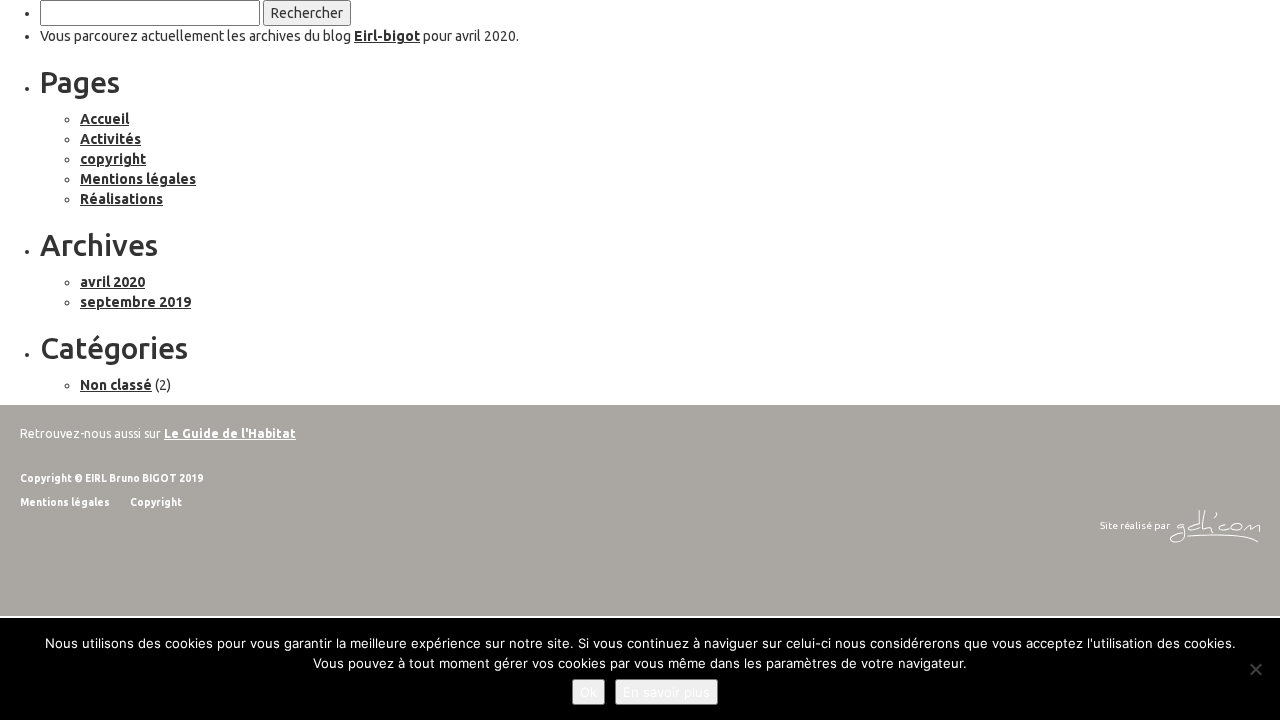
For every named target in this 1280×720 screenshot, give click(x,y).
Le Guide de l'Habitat (230, 433)
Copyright (156, 502)
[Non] (1255, 669)
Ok (588, 692)
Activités (110, 139)
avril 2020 (112, 282)
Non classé (116, 385)
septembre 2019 (135, 302)
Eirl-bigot (387, 36)
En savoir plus (666, 692)
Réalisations (121, 199)
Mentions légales (138, 179)
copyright (113, 159)
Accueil (104, 119)
